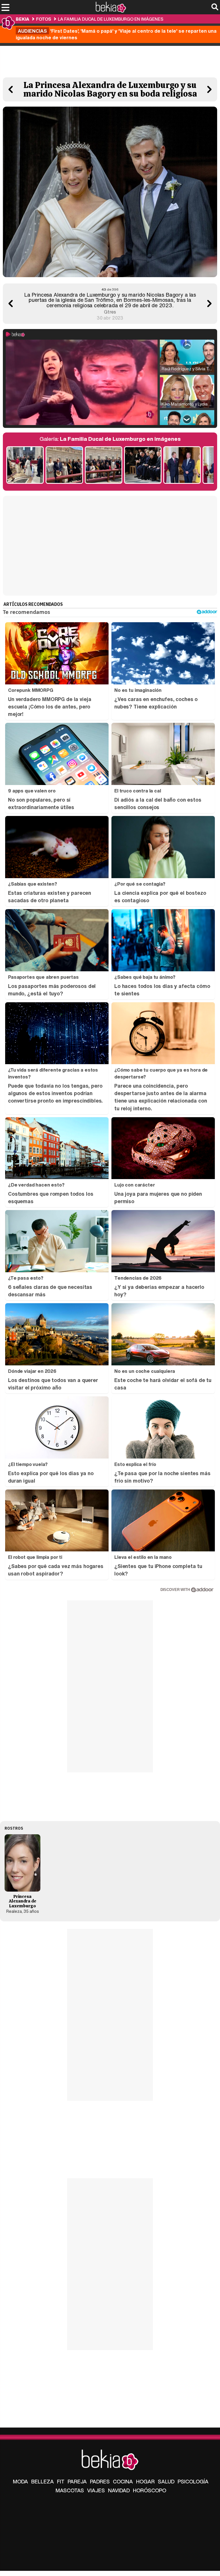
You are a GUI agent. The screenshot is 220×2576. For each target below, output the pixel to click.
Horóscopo (150, 2490)
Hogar (145, 2481)
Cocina (123, 2481)
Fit (61, 2481)
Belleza (43, 2481)
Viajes (96, 2490)
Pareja (77, 2481)
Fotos (44, 19)
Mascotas (70, 2490)
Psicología (193, 2481)
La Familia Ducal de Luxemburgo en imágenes (111, 19)
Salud (166, 2481)
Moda (20, 2481)
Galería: (110, 439)
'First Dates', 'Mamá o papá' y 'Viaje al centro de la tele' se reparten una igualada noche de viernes (116, 34)
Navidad (119, 2490)
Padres (100, 2481)
